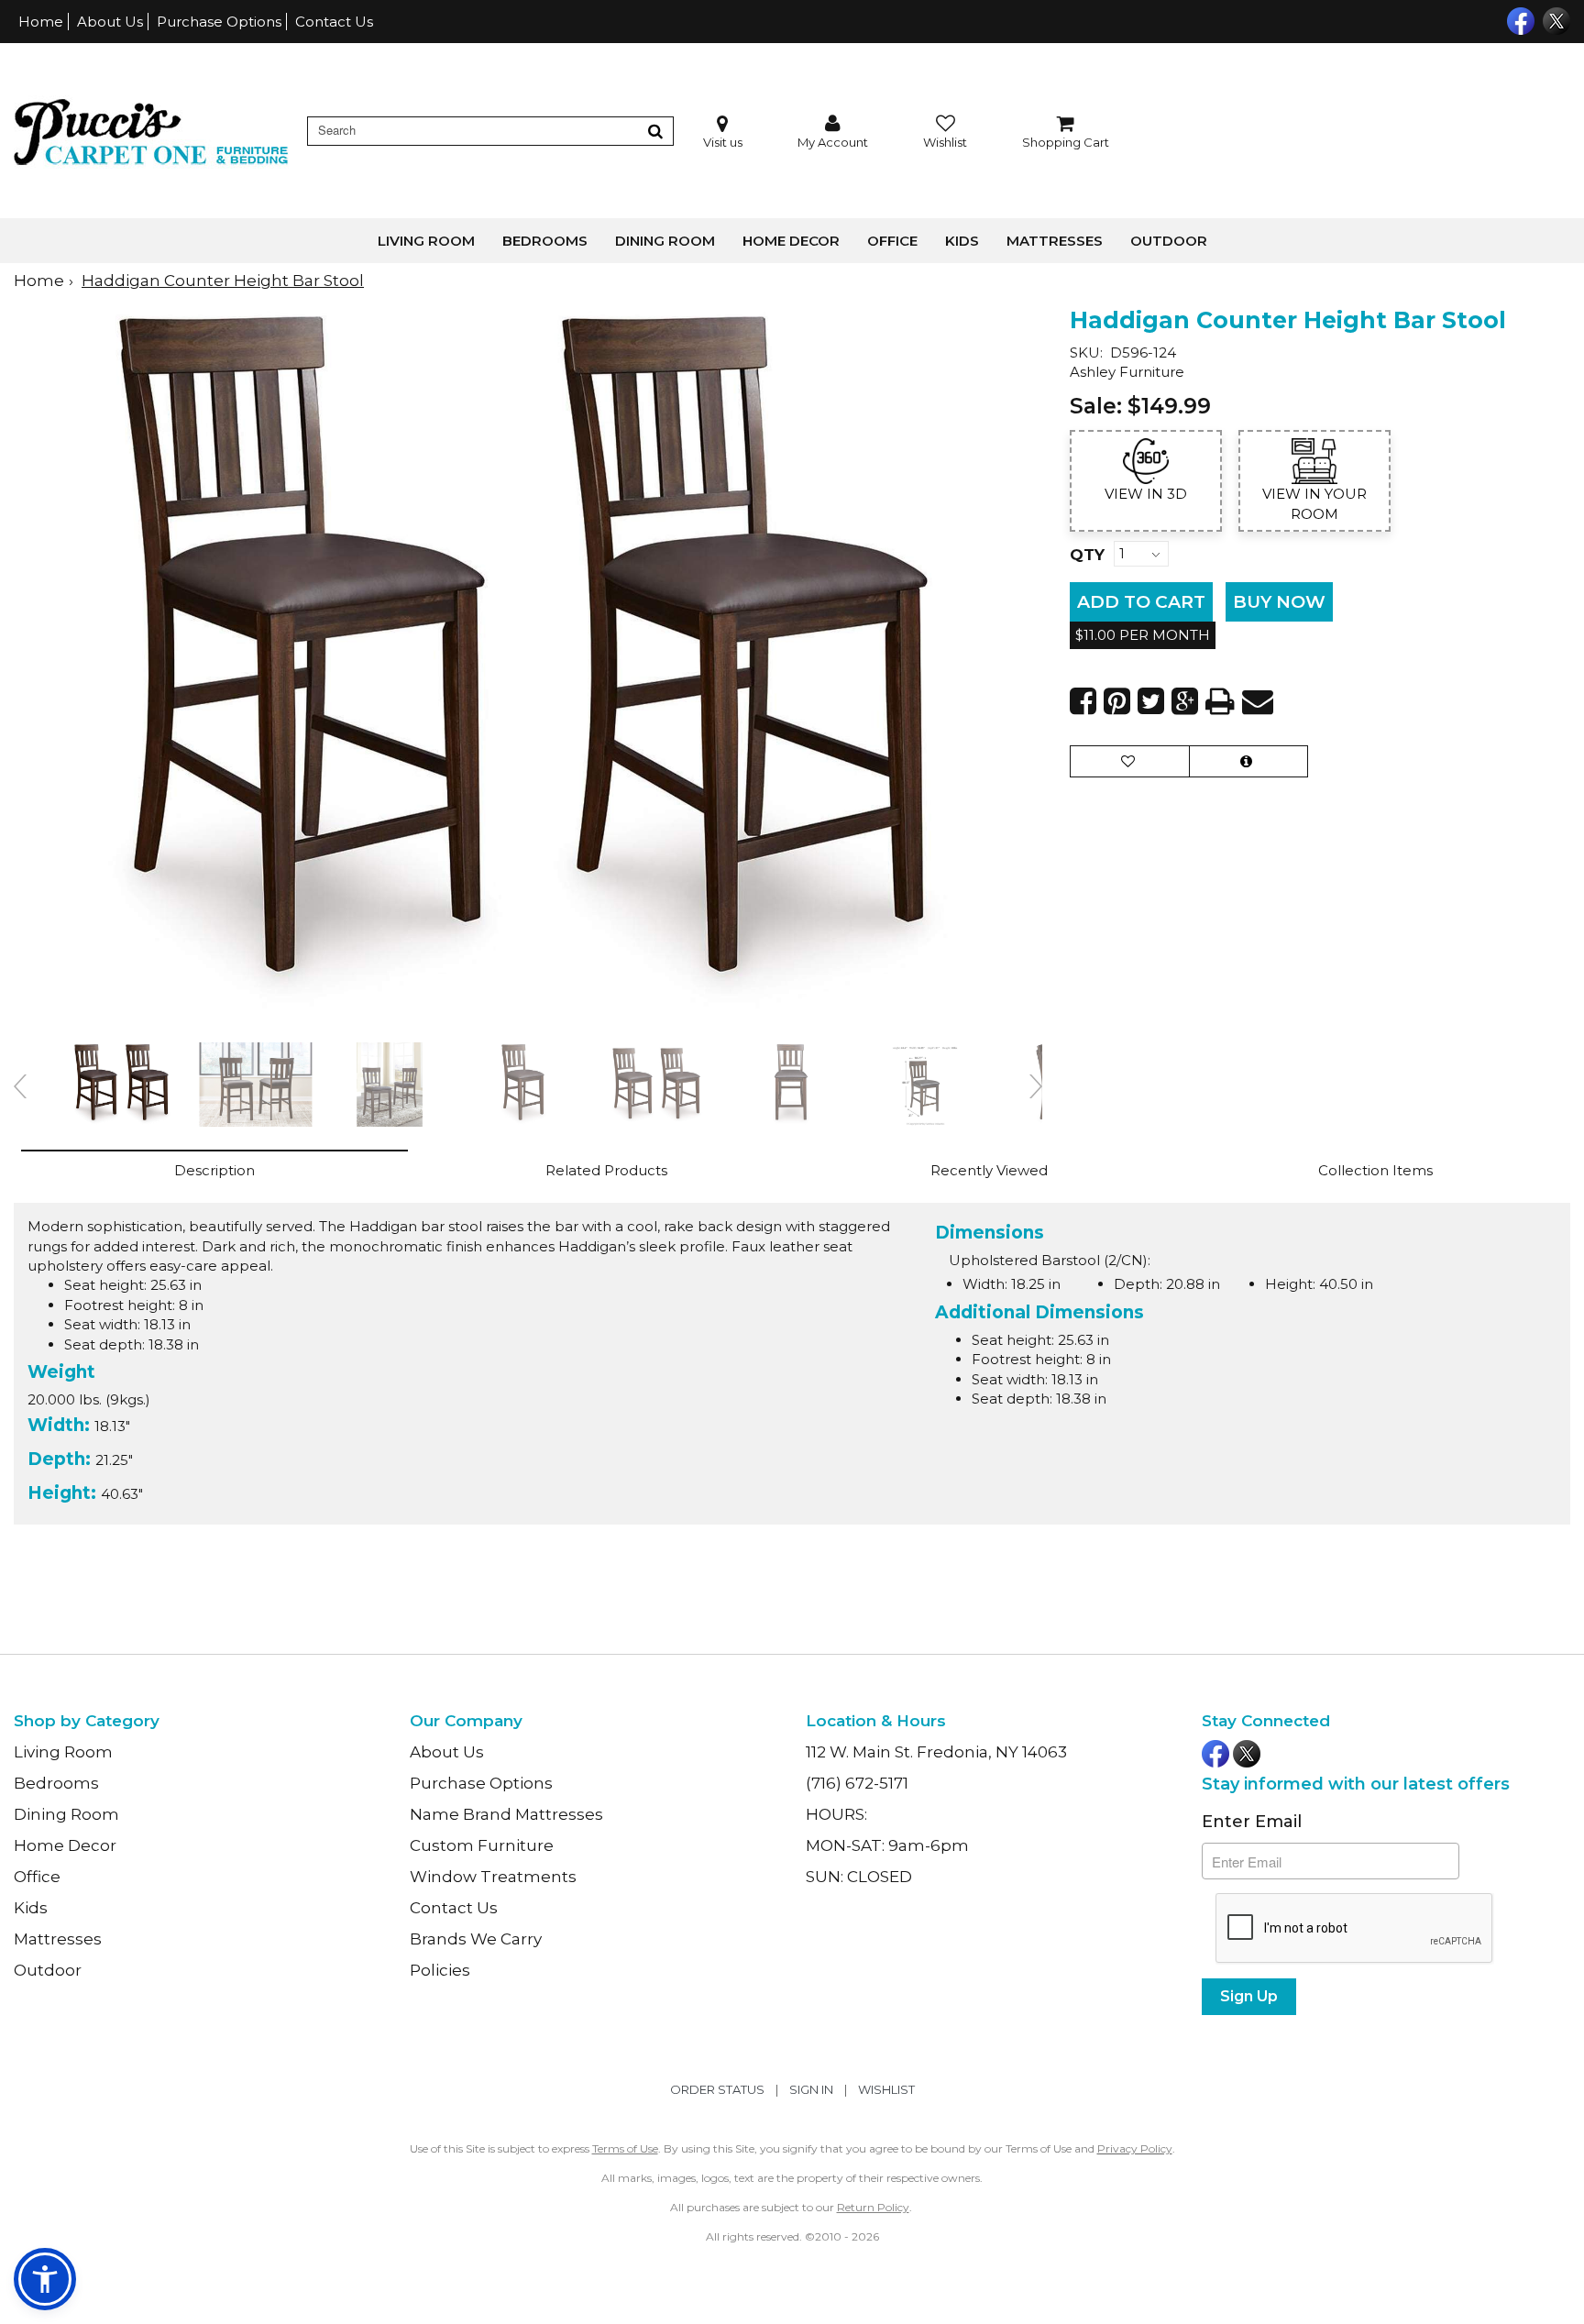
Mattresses (1055, 241)
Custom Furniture (482, 1845)
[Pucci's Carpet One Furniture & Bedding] (151, 131)
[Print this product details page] (1220, 701)
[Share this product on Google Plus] (1185, 701)
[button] (833, 132)
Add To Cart (1141, 602)
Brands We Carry (476, 1939)
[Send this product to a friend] (1258, 701)
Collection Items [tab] (1375, 1170)
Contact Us (334, 22)
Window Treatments (493, 1877)
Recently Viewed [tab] (989, 1170)
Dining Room (665, 241)
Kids (962, 241)
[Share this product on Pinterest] (1117, 701)
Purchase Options (219, 22)
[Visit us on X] (1554, 19)
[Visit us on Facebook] (1518, 19)
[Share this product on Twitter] (1151, 701)
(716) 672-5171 (857, 1783)
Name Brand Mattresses (506, 1814)
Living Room (426, 241)
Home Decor (791, 241)
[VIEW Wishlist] (1130, 761)
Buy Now (1279, 602)
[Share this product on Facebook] (1083, 701)
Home (41, 22)
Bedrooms (545, 241)
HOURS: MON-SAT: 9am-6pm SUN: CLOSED (887, 1845)
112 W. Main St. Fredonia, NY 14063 (936, 1752)
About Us (110, 22)
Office (892, 241)
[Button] (655, 131)
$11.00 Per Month (1143, 635)
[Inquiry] (1248, 761)
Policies (440, 1970)
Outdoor (1169, 241)
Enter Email (1252, 1822)
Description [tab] (214, 1170)
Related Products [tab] (606, 1170)
